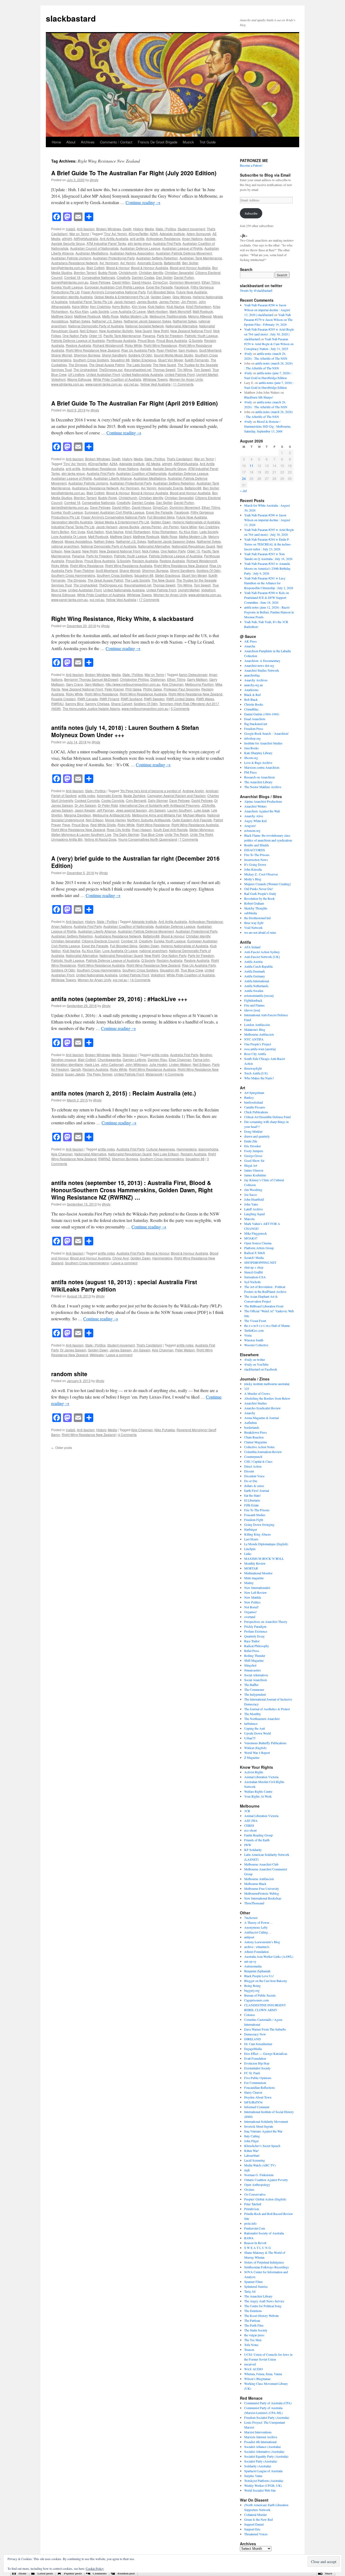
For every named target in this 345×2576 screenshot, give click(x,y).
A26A (154, 234)
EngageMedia (253, 2049)
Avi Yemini (128, 263)
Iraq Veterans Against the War (263, 2131)
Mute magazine (254, 1578)
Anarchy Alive (254, 816)
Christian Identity (151, 272)
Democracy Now (255, 2034)
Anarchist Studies (256, 1403)
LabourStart (252, 2155)
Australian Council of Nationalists (94, 248)
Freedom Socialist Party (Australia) (267, 2417)
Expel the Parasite (159, 287)
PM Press (251, 772)
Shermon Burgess (87, 355)
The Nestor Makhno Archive (263, 787)
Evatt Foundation (255, 2058)
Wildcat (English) (255, 1748)
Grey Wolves (182, 297)
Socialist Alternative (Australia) (264, 2451)
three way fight (254, 923)
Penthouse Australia (121, 340)
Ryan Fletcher (167, 350)
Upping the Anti (255, 1728)
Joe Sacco (251, 1194)
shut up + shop (254, 1267)
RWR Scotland (132, 699)
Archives (88, 142)
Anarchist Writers (255, 806)
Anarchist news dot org (259, 665)
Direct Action (253, 1466)
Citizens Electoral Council (101, 941)
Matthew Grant (62, 316)
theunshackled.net (138, 370)
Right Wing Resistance (160, 345)
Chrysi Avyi (121, 1258)
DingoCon (160, 282)
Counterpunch (253, 1457)
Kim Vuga (139, 306)
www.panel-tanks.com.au (104, 384)
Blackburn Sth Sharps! (259, 397)
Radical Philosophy (257, 1646)
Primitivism (252, 2209)
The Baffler (251, 1685)
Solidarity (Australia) (258, 2466)
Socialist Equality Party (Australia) (266, 2456)
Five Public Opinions (258, 2078)
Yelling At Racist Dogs (100, 839)
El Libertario (252, 1500)
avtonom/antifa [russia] (259, 995)
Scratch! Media (254, 1258)
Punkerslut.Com (255, 2228)
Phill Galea (133, 689)
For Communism (255, 2083)
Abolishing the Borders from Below (267, 1398)
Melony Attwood (200, 316)
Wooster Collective (256, 1345)
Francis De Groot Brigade (158, 142)
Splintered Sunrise (256, 2286)
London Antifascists (257, 1025)
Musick (188, 142)
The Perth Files (254, 2325)
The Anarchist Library (258, 782)
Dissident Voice (254, 1476)
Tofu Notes (251, 2345)
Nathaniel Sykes (185, 321)
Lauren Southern (180, 810)
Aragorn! (250, 826)
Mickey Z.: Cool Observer (261, 874)
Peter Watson (185, 1350)
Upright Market (207, 374)
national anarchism (65, 546)
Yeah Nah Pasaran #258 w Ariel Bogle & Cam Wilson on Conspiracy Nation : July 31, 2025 (269, 344)
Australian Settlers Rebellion (157, 258)
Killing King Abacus (258, 1534)
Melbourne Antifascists (259, 1034)
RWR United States (180, 699)
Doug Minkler (253, 1131)
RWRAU (57, 704)
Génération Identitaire (67, 1064)
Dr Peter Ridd (108, 805)
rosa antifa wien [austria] (260, 1049)
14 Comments (140, 980)
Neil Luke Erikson (166, 1154)
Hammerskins (187, 1149)
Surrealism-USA (255, 1277)
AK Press (251, 641)
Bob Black (251, 699)
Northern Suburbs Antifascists (149, 820)
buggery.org (252, 1990)
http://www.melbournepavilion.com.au (133, 684)
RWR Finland (109, 699)
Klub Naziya (175, 306)
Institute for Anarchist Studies (263, 743)
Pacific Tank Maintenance (122, 336)
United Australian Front (103, 374)
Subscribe (251, 213)
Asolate (210, 238)
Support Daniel (254, 2524)
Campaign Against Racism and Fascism (176, 796)
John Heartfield (254, 1199)
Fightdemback (253, 1000)
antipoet (249, 1937)
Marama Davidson (78, 815)
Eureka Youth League (67, 287)
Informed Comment (257, 2107)
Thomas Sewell (164, 370)
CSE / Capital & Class (258, 1461)
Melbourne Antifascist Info (112, 815)
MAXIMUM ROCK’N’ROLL (264, 1558)
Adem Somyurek (199, 234)
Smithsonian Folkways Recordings (267, 2267)
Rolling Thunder (255, 1655)
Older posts (62, 1447)
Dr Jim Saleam (85, 805)
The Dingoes (78, 365)
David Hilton (121, 282)
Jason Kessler (85, 810)
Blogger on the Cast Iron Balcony (266, 1981)
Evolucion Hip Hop (257, 2063)
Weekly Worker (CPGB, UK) (263, 2485)
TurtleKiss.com (254, 1330)
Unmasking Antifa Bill (67, 839)
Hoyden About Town (258, 2097)
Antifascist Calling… (258, 1932)
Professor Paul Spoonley (182, 689)
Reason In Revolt (255, 2243)
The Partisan (252, 2320)
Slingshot (250, 1665)
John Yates (251, 1204)
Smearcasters (253, 1670)
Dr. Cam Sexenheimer (258, 2044)
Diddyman (158, 679)
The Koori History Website (261, 2316)
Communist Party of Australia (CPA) (268, 2403)
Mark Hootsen (158, 311)
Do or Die (251, 1481)
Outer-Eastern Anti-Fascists (192, 820)
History (138, 229)
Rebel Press (252, 1651)
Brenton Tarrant (85, 272)
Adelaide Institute (172, 234)
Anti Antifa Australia (114, 238)
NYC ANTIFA (254, 1039)
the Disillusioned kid (257, 918)
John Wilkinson (137, 1064)
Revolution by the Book (259, 898)
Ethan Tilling (211, 282)
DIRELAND (253, 2039)
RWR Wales (205, 699)
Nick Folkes (151, 551)
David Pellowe (202, 800)
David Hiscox (142, 282)
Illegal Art (251, 1165)
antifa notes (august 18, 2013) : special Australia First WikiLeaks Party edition (124, 1285)
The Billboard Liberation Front (264, 1306)
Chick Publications (256, 1112)
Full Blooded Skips (161, 292)
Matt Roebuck (203, 311)
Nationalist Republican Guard (193, 546)
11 (251, 466)
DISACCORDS (255, 850)
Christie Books (254, 704)
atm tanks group (139, 243)
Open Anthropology (257, 2185)
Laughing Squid (254, 1214)
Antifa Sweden (254, 991)
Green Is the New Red (258, 2519)
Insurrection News (256, 860)
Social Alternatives (256, 1675)
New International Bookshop (263, 1898)
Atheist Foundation (256, 1952)
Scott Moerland (210, 350)
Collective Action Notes (259, 1447)
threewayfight (253, 1068)
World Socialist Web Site (260, 2490)
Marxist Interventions (258, 2432)
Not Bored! (251, 1607)
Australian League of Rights (182, 248)
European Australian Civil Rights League (115, 287)
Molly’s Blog (253, 879)
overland (250, 1617)
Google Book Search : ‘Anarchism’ (267, 733)
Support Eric (252, 2529)
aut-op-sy (250, 1961)
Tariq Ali (250, 2291)
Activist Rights (254, 1772)
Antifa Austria (253, 961)
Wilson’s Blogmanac (257, 2379)
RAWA (249, 2238)
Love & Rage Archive (258, 763)
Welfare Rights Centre (258, 1791)
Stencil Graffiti (253, 1272)
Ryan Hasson (142, 830)
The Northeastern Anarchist (262, 1719)
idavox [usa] (252, 1010)
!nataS (70, 229)
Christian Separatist (179, 272)
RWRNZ (104, 1159)
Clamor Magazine (256, 1442)
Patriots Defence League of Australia (78, 340)
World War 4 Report (257, 1753)
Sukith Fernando (197, 360)
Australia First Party (167, 243)
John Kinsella (253, 869)
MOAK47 (251, 1238)
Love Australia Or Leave (128, 311)
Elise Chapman (180, 1059)
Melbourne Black (255, 1884)
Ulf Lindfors (76, 374)
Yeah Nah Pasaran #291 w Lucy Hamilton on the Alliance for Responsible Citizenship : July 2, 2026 (269, 583)
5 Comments (180, 708)
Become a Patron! (251, 165)
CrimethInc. (252, 709)
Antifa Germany (255, 976)
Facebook (182, 287)
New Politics (252, 1602)
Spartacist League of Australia (263, 2471)
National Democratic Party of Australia (96, 326)
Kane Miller (80, 306)
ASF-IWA (251, 1821)
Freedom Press (254, 729)
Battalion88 (172, 263)
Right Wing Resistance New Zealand (93, 350)
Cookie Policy (95, 2568)
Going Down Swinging (259, 1524)
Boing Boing (252, 1986)
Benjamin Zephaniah (257, 1971)
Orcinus (249, 2189)
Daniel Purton (184, 277)
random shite (69, 1374)
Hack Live (92, 1064)
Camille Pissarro (255, 1107)
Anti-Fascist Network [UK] (262, 957)
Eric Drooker (253, 1146)
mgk (247, 2170)
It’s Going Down (255, 864)
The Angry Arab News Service (264, 2301)
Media (149, 229)
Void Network (253, 928)
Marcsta (249, 1219)
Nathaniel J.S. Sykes (107, 321)
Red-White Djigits (103, 825)
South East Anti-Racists (170, 830)
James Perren (169, 302)
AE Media (153, 464)
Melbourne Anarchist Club (261, 1864)
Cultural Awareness (161, 1149)
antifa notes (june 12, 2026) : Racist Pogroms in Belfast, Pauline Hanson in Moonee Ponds (269, 612)
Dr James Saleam (73, 1350)
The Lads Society (139, 365)
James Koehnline (255, 1175)
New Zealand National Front (191, 331)
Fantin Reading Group (258, 1835)
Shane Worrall (62, 355)
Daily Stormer (158, 800)
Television (130, 1055)
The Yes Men (253, 2340)
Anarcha (250, 646)
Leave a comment (124, 1263)
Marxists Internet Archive (261, 2437)
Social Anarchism (256, 1680)
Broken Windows (109, 229)
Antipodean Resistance (163, 238)
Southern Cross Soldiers (91, 360)
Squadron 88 (120, 360)
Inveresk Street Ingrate (259, 2126)
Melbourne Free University (262, 1888)
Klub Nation (156, 306)
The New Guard (164, 365)
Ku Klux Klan (79, 311)
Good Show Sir (254, 1160)
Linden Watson (180, 1064)
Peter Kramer (114, 689)
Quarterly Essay (254, 1636)
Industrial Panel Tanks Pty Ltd (91, 302)
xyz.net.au (131, 384)
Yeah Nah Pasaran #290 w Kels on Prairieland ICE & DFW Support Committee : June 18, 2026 (267, 597)
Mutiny (249, 1583)
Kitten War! (252, 2151)
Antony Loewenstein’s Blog (262, 1942)
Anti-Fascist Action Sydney (262, 952)
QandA (76, 1069)
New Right (161, 331)
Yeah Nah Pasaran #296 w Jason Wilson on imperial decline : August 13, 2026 (267, 520)
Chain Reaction (254, 1437)
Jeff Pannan (106, 810)
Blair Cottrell (96, 268)
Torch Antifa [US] (256, 1073)
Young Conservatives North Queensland (148, 839)
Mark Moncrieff (180, 311)
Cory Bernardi (136, 800)
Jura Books (251, 748)
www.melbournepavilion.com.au (145, 708)
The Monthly (253, 1714)
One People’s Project (258, 1044)
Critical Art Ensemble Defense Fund (267, 1117)
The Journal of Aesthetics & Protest (267, 1709)
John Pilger (251, 2141)
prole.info (250, 2223)
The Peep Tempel (99, 1074)
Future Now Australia (192, 292)
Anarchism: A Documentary (262, 661)
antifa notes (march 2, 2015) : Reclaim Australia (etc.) (124, 1093)
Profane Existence (256, 1631)
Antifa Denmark (255, 971)
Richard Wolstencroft (108, 345)
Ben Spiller (190, 263)
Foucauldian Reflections (260, 2087)
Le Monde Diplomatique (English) (266, 1544)
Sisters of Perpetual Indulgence (264, 2262)
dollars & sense (254, 1486)
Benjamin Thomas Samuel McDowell (91, 679)
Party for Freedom (170, 336)
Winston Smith (254, 1340)
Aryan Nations (192, 238)
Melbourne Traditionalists (168, 316)
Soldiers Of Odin (140, 355)
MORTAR (251, 1568)
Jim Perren (189, 302)
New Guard (143, 331)
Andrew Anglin (193, 791)
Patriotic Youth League (201, 336)
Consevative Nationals (99, 277)
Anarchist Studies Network (262, 670)
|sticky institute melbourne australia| (267, 1384)
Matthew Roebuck (87, 316)
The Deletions (253, 2311)
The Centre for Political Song (263, 2306)
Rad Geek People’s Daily (260, 894)
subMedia (251, 913)
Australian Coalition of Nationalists (141, 473)
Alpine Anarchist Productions (263, 801)
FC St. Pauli (252, 2073)
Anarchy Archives (256, 680)
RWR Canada (88, 699)
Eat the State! (253, 1495)
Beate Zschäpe (134, 796)
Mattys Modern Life (134, 316)
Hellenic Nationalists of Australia (196, 522)
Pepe (66, 825)
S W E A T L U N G (258, 2248)
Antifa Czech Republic (259, 966)
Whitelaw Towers (155, 379)
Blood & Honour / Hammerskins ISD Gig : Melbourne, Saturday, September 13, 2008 (268, 426)
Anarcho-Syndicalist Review (263, 1408)
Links (248, 1554)
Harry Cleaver (253, 2092)
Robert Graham (254, 903)
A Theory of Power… (258, 1922)
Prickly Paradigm (255, 1626)
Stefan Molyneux (201, 830)
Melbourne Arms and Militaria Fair (157, 815)
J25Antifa (208, 805)
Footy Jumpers (254, 1151)
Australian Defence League (140, 248)
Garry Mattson (197, 679)
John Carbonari (112, 1064)
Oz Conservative (255, 2194)
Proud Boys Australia (172, 340)
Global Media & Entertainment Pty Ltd (122, 297)
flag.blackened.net (256, 724)
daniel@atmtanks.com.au (70, 282)
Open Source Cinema (258, 1243)
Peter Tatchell (253, 2204)
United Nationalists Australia (142, 374)
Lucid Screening (255, 2160)
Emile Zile (251, 1141)
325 (247, 1389)
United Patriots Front (180, 374)
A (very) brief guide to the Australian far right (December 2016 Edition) (135, 862)
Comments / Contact (116, 142)
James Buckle (147, 302)
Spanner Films (253, 2282)
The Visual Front (255, 1321)
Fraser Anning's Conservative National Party (113, 292)
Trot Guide (208, 142)
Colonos (250, 2015)
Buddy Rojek (108, 272)
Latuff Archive (253, 1209)
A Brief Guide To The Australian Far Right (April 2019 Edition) (134, 403)
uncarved (250, 2364)
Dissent (249, 1471)
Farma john (201, 1059)
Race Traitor (252, 1641)
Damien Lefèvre (134, 1059)
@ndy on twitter (255, 1359)
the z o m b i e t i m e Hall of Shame (267, 1325)
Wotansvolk (154, 1074)
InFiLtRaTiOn (253, 2102)
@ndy (94, 180)
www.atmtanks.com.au (68, 384)
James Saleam (62, 810)
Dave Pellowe (100, 282)
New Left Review (256, 1592)
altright (67, 238)
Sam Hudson (188, 350)
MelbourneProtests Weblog (262, 1893)
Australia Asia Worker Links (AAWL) (269, 1956)
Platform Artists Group (259, 1248)
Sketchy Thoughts (256, 908)
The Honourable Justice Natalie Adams (91, 708)
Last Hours (251, 1539)
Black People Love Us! (259, 1976)
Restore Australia (78, 345)
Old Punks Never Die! (259, 889)
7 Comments (189, 839)
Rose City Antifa (118, 830)
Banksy (249, 1097)
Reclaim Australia (145, 561)
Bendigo (206, 1055)
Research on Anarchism (259, 777)
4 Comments (174, 1074)
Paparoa (149, 336)
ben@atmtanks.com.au (68, 268)
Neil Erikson (89, 331)
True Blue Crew (152, 834)
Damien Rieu (157, 1059)
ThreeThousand (254, 1903)
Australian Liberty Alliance (113, 478)
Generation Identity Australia (72, 297)
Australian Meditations (92, 253)
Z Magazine (252, 1757)
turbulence (251, 1723)
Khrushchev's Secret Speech (262, 2146)
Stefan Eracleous (144, 360)
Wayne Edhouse (79, 379)
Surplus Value (253, 2476)
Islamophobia (208, 1149)
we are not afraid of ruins (260, 932)
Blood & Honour (118, 268)
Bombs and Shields (257, 845)
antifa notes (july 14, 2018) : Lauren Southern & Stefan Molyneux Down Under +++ (125, 731)
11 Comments (183, 384)
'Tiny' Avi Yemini (115, 234)
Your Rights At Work (258, 1796)
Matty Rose (110, 316)
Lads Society (100, 311)
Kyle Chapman (173, 684)
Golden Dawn (161, 297)
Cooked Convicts (87, 800)
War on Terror (79, 234)
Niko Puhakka (165, 1430)
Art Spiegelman (254, 1093)
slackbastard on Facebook (261, 1369)
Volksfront (58, 379)
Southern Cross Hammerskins (73, 575)
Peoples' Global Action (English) (265, 2199)
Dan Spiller (164, 277)
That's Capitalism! (180, 459)
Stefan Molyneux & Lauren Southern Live (81, 834)
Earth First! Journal (257, 1490)
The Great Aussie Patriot (107, 365)
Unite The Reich (177, 834)
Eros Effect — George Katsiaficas (266, 2053)
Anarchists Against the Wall (262, 811)
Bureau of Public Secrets (260, 1995)
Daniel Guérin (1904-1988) (262, 714)
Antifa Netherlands (256, 986)
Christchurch (128, 272)
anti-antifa (137, 238)
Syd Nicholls (253, 1282)
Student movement (191, 229)
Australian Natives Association (132, 253)
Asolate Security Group (68, 243)
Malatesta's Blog (255, 1029)
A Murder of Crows (257, 1393)
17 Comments (149, 600)
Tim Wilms (185, 370)
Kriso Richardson (165, 532)
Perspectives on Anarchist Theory (266, 1622)
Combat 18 (72, 277)
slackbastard (71, 18)
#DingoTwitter (138, 234)
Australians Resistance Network (75, 263)
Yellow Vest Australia (155, 384)
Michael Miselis (194, 815)
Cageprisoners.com (256, 2000)
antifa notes (87, 796)
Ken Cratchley (100, 306)
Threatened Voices (256, 2534)
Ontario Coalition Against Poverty (266, 2180)
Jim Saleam (157, 810)
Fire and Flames (254, 1005)
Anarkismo (251, 690)
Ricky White (133, 345)
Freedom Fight (254, 1520)
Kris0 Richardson (199, 306)
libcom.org (251, 758)
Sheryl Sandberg (114, 355)
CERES (249, 1825)
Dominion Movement (185, 282)
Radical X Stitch (255, 1253)
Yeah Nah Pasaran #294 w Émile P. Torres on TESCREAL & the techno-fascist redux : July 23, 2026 (268, 544)
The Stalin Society (256, 2330)
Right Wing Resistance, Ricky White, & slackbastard (122, 619)
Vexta (248, 1335)
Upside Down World (258, 1733)
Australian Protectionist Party (114, 258)
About (71, 142)
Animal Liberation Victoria (261, 1777)
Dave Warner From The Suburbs (265, 2029)
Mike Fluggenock (256, 1233)
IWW (248, 1845)
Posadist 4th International (260, 2442)
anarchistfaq (252, 675)
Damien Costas (143, 277)
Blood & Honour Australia (150, 268)
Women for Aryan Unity (186, 379)
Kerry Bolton (121, 306)
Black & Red (252, 695)
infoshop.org (252, 738)
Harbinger (251, 1529)
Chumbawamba (109, 1059)
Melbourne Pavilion (199, 684)
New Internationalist (257, 1588)
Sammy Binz (74, 704)
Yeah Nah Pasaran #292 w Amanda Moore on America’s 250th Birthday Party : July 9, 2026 (267, 568)
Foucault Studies (255, 1515)
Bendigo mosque (64, 1059)
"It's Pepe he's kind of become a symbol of (150, 791)
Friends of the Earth (257, 1840)
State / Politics (166, 229)
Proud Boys (146, 340)
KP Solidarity (253, 1850)
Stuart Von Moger (170, 360)
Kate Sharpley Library (258, 753)
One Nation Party (75, 336)
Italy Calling (252, 2136)
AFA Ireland (252, 947)
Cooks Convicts (113, 800)
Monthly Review (255, 1563)
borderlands (252, 1427)
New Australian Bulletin (116, 331)
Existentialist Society (257, 2068)
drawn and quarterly (257, 1136)
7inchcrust (251, 1918)
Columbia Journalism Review (263, 1452)
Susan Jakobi (75, 1074)
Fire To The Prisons (257, 855)
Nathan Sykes (80, 321)
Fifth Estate (251, 1505)
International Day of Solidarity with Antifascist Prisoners (160, 805)
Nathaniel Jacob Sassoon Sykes (147, 321)
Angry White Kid (255, 821)
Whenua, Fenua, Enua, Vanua (263, 2374)
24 (244, 478)
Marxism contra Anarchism (262, 767)
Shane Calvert (122, 704)
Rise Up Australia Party (138, 350)
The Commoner (254, 1689)
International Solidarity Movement (266, 2121)
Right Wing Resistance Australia (129, 566)
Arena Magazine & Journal (261, 1418)
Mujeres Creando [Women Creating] (267, 884)
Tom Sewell (202, 370)
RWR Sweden (154, 699)
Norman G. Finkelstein (259, 2175)
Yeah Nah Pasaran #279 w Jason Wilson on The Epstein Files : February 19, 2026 (268, 320)
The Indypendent (255, 1694)
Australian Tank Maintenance (201, 258)
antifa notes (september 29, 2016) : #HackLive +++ (119, 999)
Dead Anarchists (255, 719)
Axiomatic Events (150, 263)
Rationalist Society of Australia (264, 2233)
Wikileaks (97, 1355)
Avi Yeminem (109, 263)
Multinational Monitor (258, 1573)
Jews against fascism (131, 810)
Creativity (123, 277)
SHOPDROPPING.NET (260, 1262)
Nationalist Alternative (182, 326)
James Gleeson (254, 1170)
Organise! (251, 1612)
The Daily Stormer (126, 834)
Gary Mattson (94, 684)
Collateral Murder (256, 2515)
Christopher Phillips (134, 679)
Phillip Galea (153, 689)
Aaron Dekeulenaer (193, 674)
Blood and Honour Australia (190, 268)
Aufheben (251, 1423)
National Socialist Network (145, 326)
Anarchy (250, 1413)
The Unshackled (85, 370)
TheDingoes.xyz (111, 370)
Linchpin (250, 1549)
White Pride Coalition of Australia (117, 379)
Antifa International (257, 981)
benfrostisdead (253, 1102)
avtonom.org (252, 830)
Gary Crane (75, 684)
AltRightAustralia (86, 238)
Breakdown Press (256, 1432)
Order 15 (95, 336)
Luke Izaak (202, 810)
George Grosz (253, 1156)
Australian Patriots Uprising (71, 258)
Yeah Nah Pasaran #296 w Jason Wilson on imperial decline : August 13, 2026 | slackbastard (267, 310)
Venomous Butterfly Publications (265, 1743)
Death (127, 229)
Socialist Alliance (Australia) (263, 2447)
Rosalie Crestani (63, 699)
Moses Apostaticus (78, 541)
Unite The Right (201, 834)
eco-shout (250, 1830)
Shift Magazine (254, 1660)
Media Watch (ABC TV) (260, 2165)
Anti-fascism (86, 229)
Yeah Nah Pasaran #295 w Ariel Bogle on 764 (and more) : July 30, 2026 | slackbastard (269, 334)
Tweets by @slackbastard (256, 290)
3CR (247, 1811)
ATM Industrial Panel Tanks (106, 243)
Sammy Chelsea (97, 704)
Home (56, 142)
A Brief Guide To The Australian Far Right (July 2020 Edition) (134, 173)
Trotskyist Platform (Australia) (264, 2481)
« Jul (243, 491)
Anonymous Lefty (256, 1927)
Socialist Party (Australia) (261, 2461)
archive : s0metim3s (257, 1947)
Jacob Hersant (125, 302)
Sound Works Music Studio (174, 355)
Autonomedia (253, 1966)
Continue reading (143, 202)
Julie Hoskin (158, 1064)
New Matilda (253, 1597)
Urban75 (250, 1738)
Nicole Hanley (115, 820)
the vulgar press (254, 2335)
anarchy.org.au (253, 685)
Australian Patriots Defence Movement (184, 253)
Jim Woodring (253, 1190)
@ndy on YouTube (256, 1364)
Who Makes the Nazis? (259, 1078)
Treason (249, 2350)
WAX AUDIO (254, 2369)
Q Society (196, 340)
